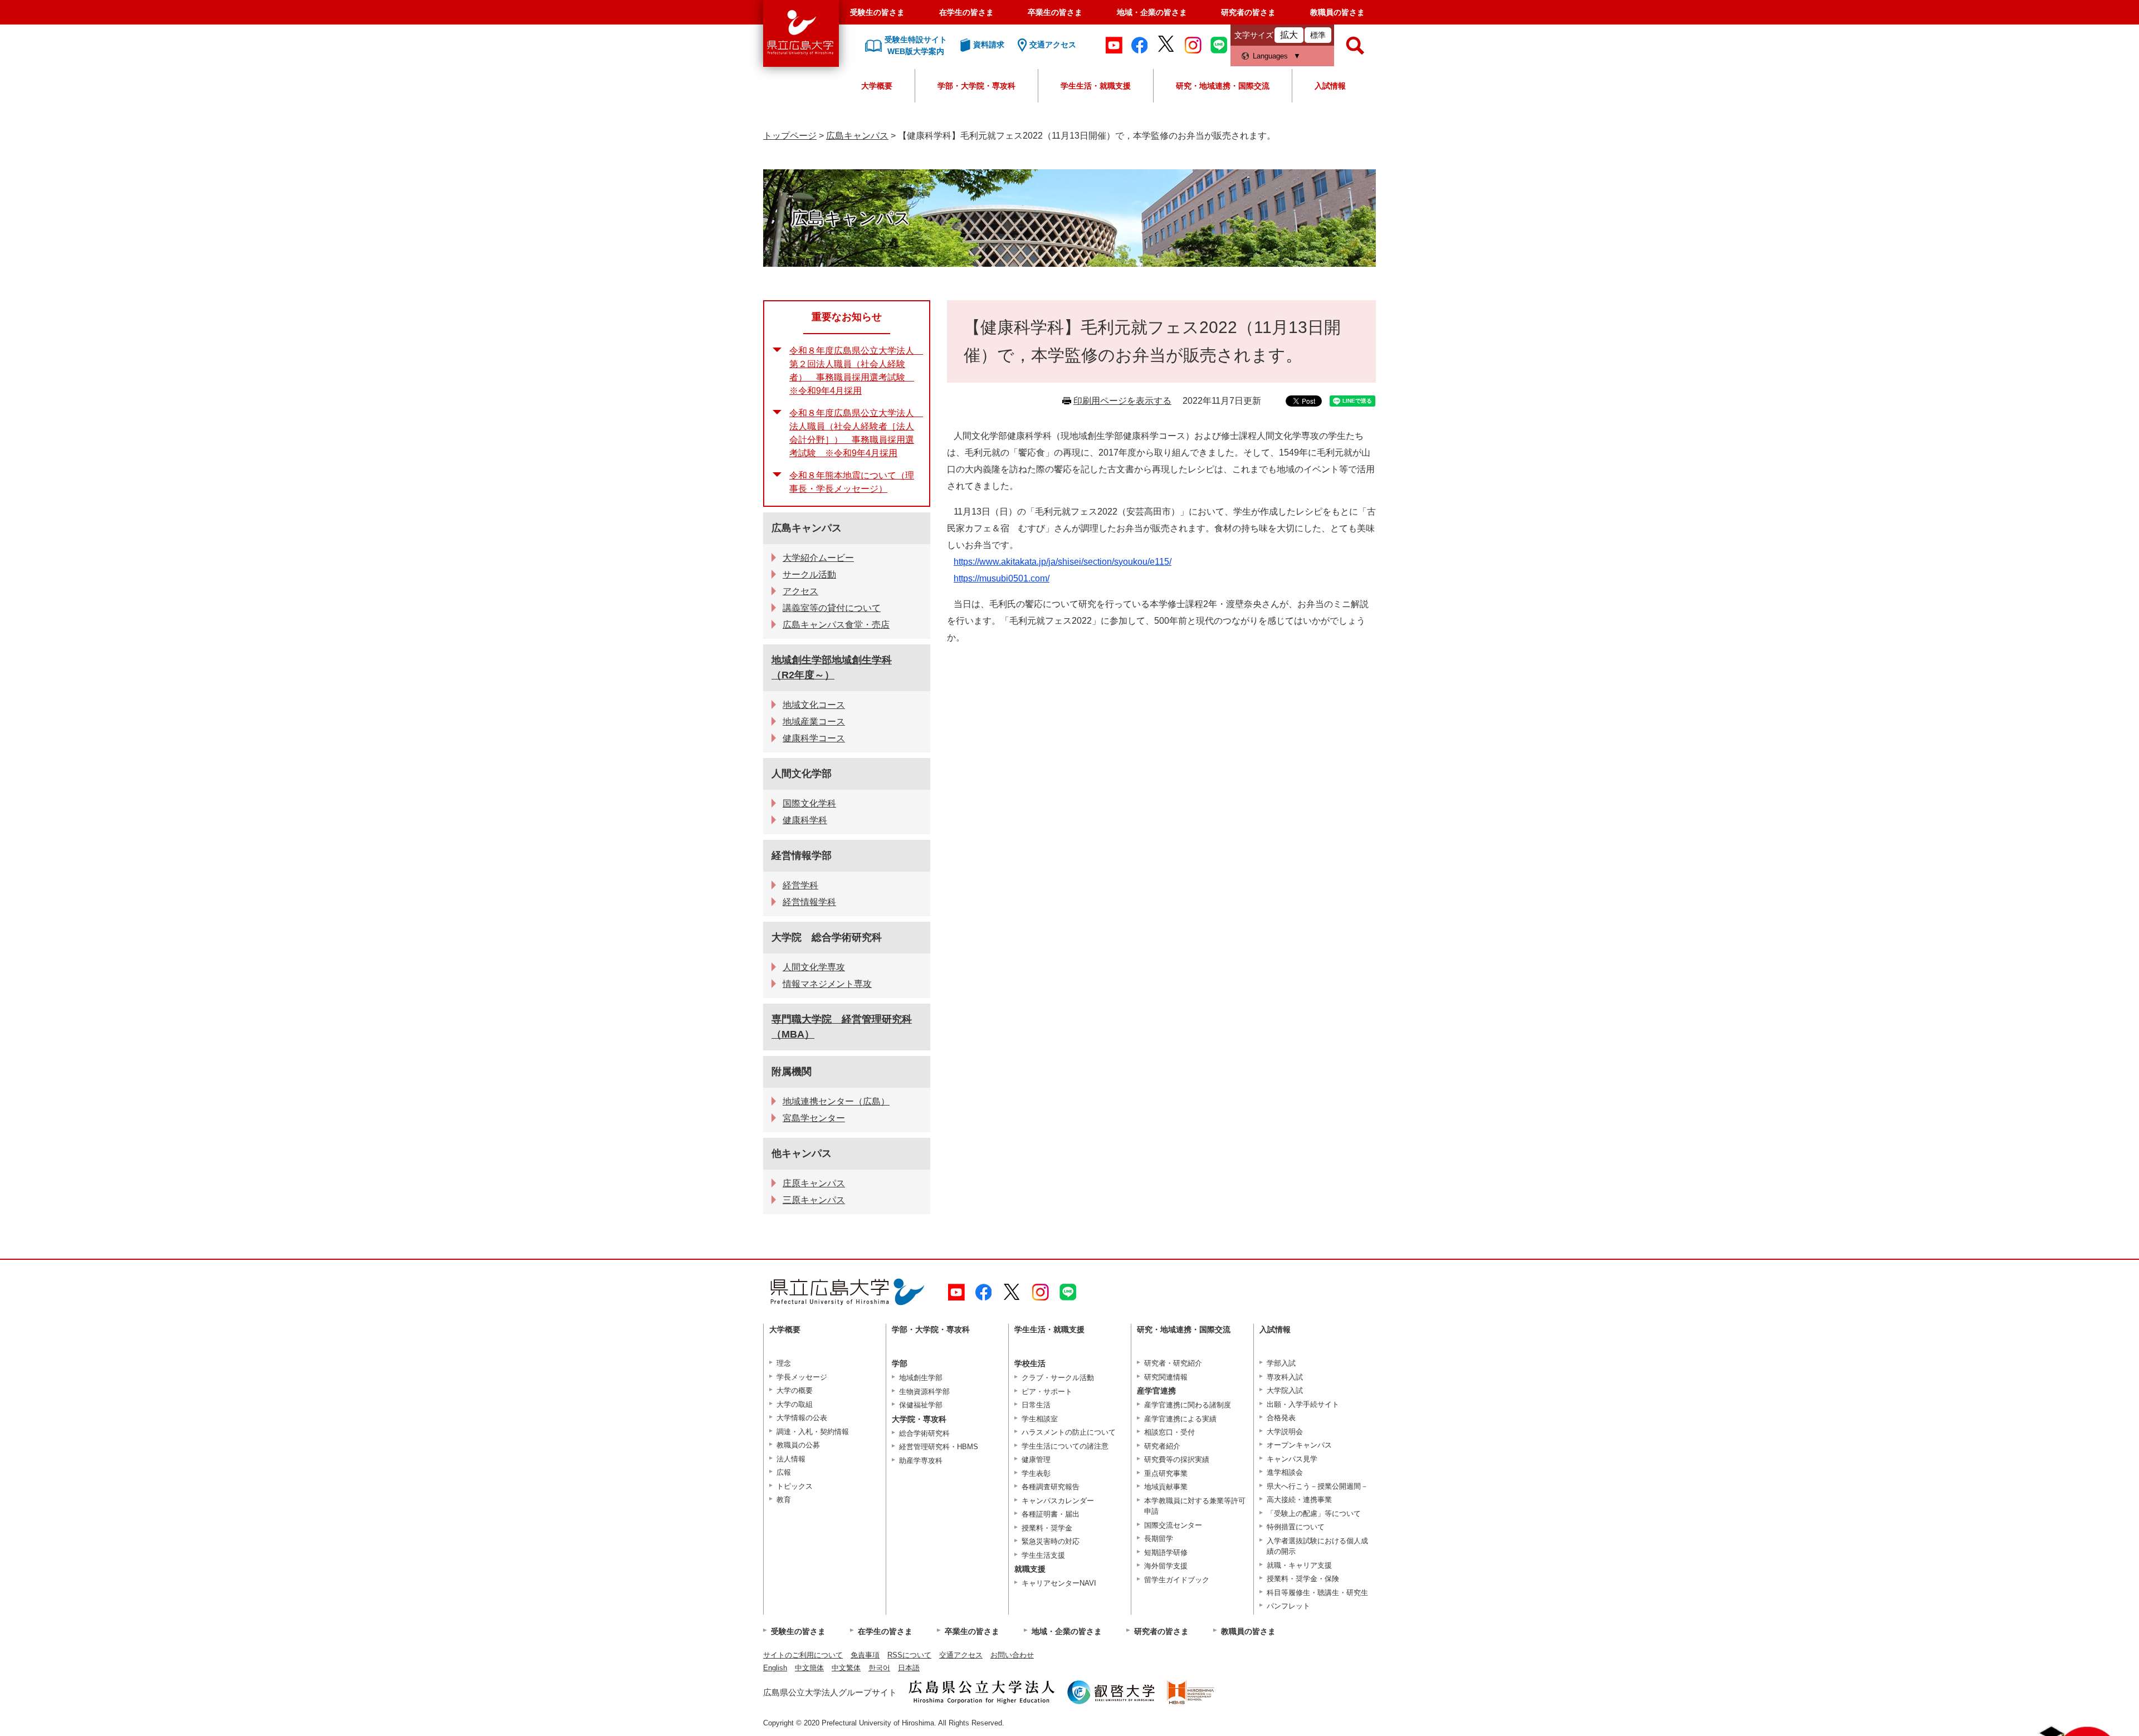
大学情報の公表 (802, 1418)
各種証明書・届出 (1051, 1514)
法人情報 (791, 1459)
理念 (784, 1363)
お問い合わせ (1012, 1655)
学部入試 (1281, 1363)
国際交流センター (1173, 1525)
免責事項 (865, 1655)
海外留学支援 (1166, 1566)
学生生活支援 (1043, 1555)
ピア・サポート (1047, 1392)
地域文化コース (814, 705)
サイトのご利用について (803, 1655)
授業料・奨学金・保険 (1303, 1579)
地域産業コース (814, 722)
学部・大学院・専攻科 (976, 86)
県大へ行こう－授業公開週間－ (1317, 1486)
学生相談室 (1040, 1419)
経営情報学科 (809, 902)
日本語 (909, 1668)
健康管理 (1036, 1459)
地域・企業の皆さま (1152, 12)
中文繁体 (846, 1668)
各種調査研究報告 (1051, 1487)
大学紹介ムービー (818, 558)
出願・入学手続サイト (1303, 1404)
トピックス (795, 1486)
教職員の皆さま (1337, 12)
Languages (1270, 56)
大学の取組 (795, 1404)
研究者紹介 (1162, 1446)
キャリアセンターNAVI (1059, 1583)
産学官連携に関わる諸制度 (1188, 1405)
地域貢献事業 (1166, 1487)
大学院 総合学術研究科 (827, 937)
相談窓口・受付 (1169, 1432)
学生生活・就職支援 (1096, 86)
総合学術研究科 (924, 1433)
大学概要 (877, 86)
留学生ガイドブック (1177, 1580)
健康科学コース (814, 738)
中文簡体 (809, 1668)
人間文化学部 (802, 774)
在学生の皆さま (966, 12)
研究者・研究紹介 (1173, 1363)
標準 (1318, 35)
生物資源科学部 (924, 1392)
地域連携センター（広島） (836, 1101)
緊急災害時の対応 (1051, 1541)
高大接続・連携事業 (1299, 1500)
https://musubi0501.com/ (1002, 578)
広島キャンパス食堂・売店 (836, 625)
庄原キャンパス (814, 1183)
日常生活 (1036, 1405)
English (775, 1668)
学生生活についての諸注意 (1065, 1446)
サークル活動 (809, 574)
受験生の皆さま (877, 12)
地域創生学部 (921, 1378)
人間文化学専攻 (814, 967)
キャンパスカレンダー (1058, 1501)
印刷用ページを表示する (1122, 401)
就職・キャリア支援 (1299, 1565)
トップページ (790, 136)
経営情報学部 (802, 855)
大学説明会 (1285, 1432)
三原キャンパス (814, 1200)
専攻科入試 (1285, 1377)
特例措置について (1296, 1527)
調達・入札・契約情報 (813, 1432)
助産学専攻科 (921, 1461)
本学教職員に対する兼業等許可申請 (1195, 1506)
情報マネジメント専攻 (827, 984)
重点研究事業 (1166, 1473)
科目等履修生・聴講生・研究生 (1317, 1593)
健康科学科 (805, 820)
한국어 (879, 1668)
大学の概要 (795, 1390)
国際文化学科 (809, 803)
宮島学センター (814, 1118)
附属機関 (792, 1072)
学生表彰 (1036, 1473)
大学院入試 (1285, 1390)
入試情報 (1330, 86)
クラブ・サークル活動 (1058, 1378)
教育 (784, 1500)
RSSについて (909, 1655)
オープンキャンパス (1299, 1445)
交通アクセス (961, 1655)
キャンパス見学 (1292, 1459)
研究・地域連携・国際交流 (1223, 86)
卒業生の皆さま (1055, 12)
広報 (784, 1472)
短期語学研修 (1166, 1552)
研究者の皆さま (1248, 12)
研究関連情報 (1166, 1377)
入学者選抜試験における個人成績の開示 (1317, 1546)
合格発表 (1281, 1418)
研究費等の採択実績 (1177, 1459)
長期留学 (1159, 1539)
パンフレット (1288, 1606)
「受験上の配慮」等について (1314, 1514)
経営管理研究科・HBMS (939, 1447)
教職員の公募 (798, 1445)
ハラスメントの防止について (1069, 1432)
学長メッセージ (802, 1377)
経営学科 (800, 885)
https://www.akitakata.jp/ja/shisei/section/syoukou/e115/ (1063, 562)
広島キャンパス (857, 136)
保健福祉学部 (921, 1405)
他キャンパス (802, 1153)
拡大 (1289, 35)
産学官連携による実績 (1180, 1419)
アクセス (800, 591)
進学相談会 (1285, 1472)
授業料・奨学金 (1047, 1528)
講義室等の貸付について (832, 608)
